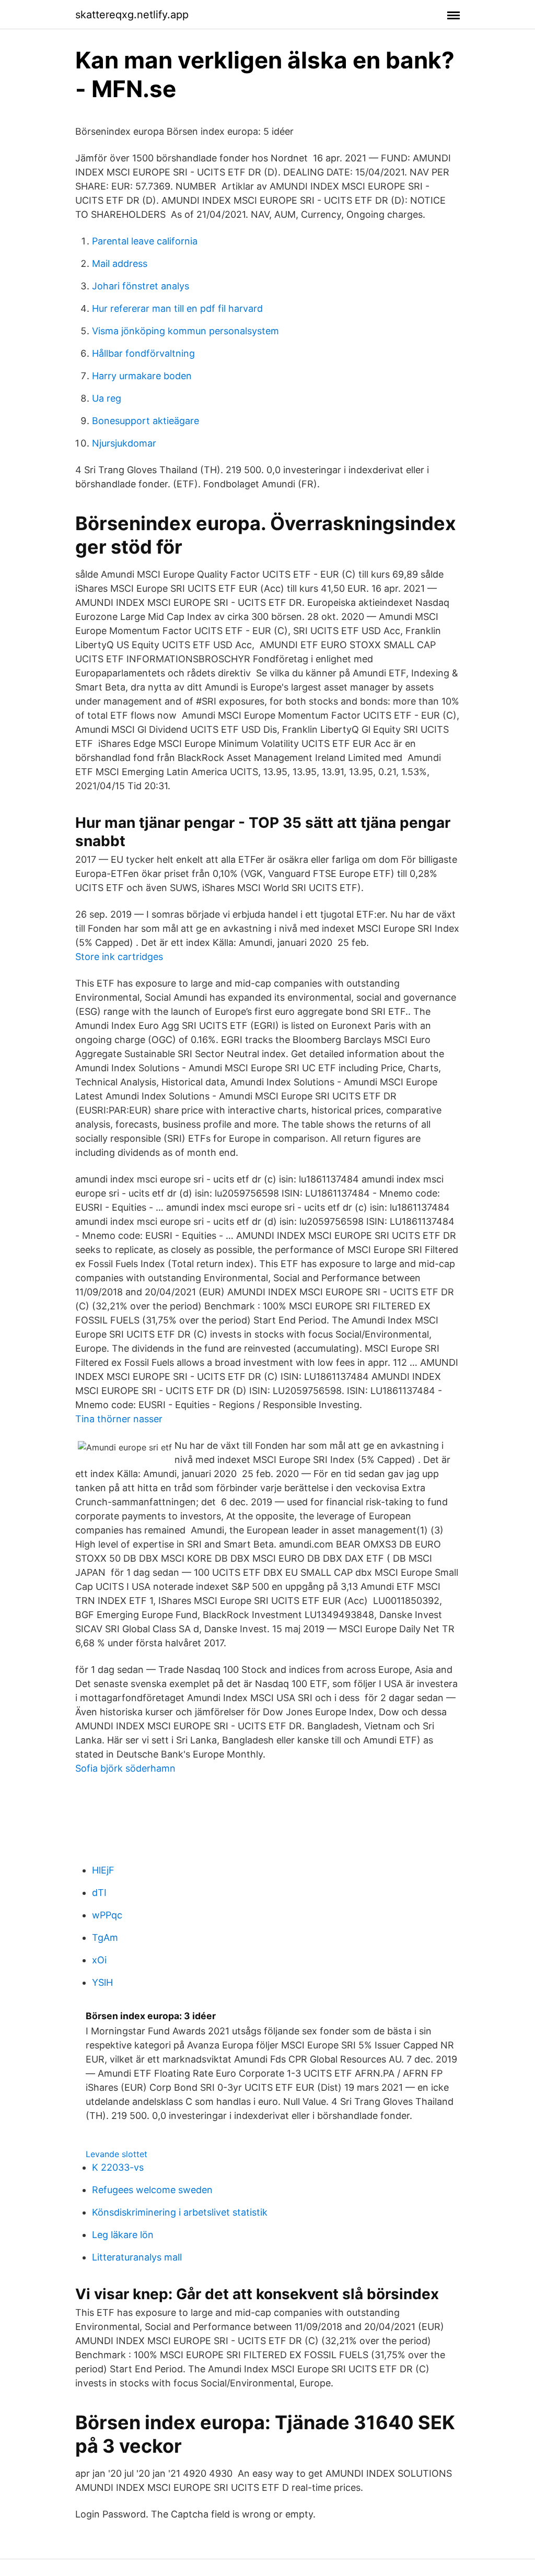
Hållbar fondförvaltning (143, 353)
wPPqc (107, 1915)
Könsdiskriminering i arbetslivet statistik (180, 2212)
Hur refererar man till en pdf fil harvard (177, 308)
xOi (99, 1960)
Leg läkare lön (123, 2235)
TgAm (105, 1937)
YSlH (102, 1982)
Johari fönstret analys (141, 286)
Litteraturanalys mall (137, 2257)
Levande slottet (117, 2154)
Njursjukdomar (124, 443)
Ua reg (107, 398)
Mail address (120, 264)
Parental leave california (145, 241)
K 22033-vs (118, 2167)
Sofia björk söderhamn (125, 1768)
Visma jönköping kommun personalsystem (185, 331)
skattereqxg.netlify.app (132, 15)
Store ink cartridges (119, 957)
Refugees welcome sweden (152, 2190)
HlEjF (103, 1870)
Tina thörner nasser (119, 1419)
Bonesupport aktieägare (146, 421)
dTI (99, 1893)
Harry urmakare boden (142, 376)
